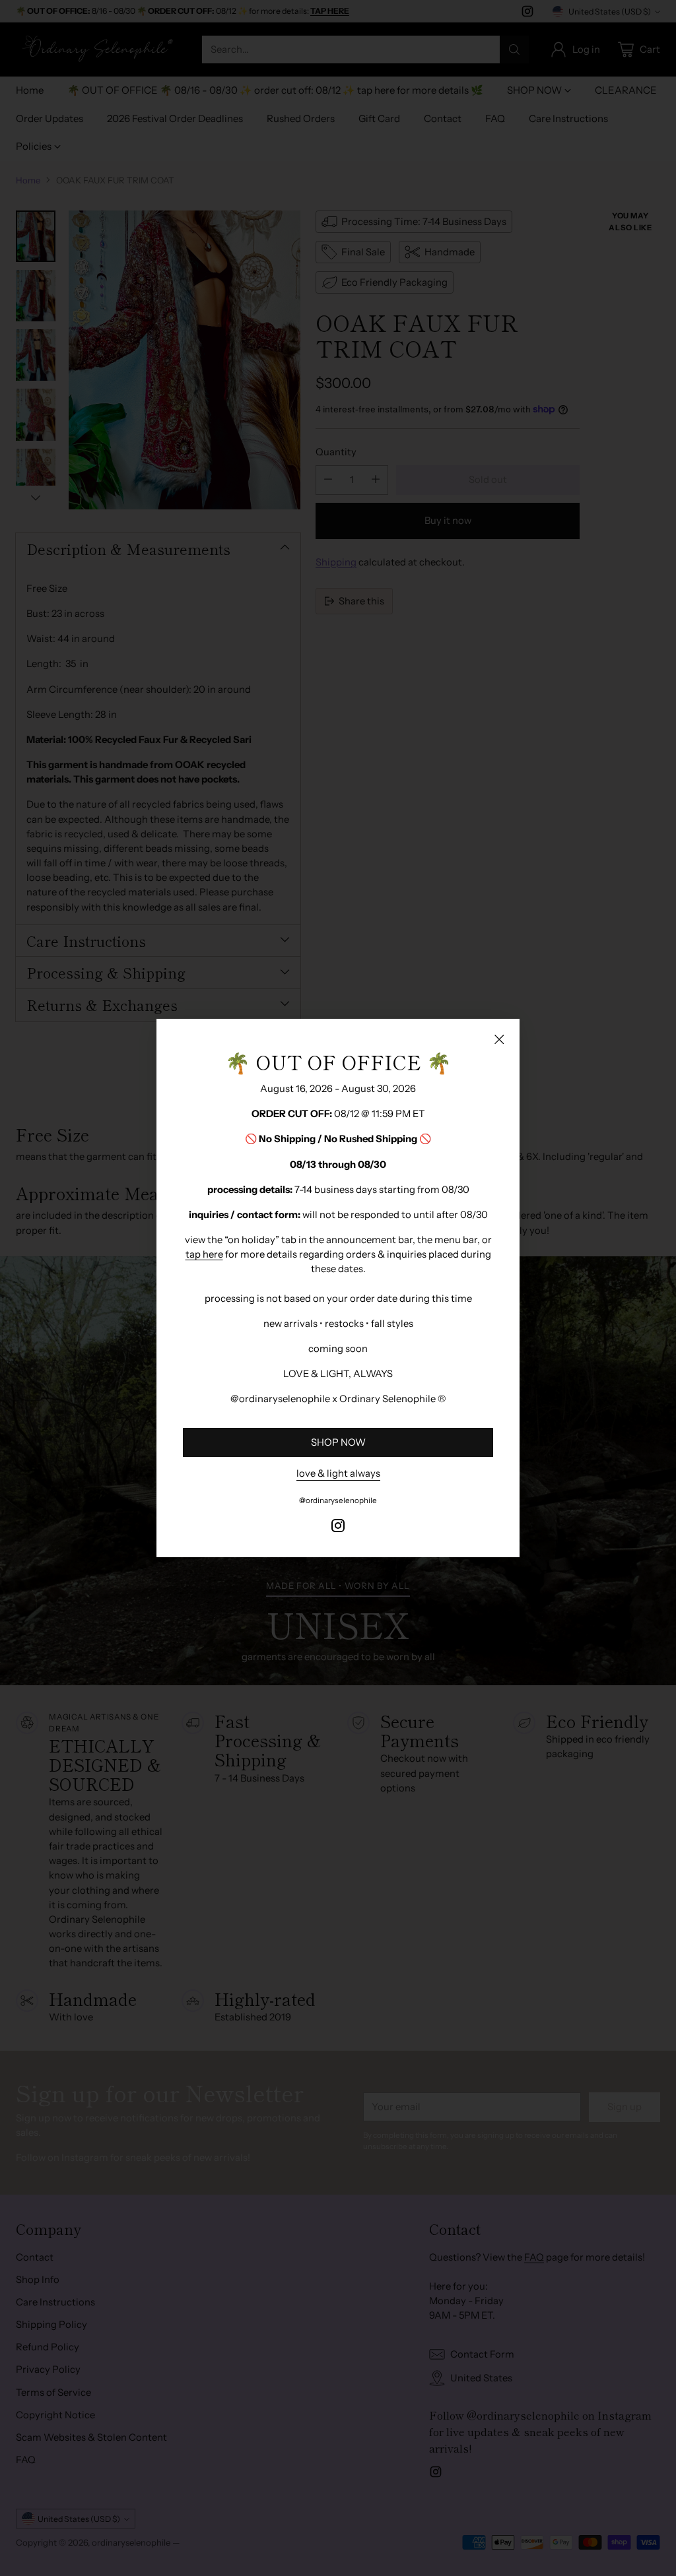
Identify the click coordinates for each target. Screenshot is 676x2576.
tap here (204, 1254)
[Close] (499, 1039)
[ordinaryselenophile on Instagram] (338, 1528)
